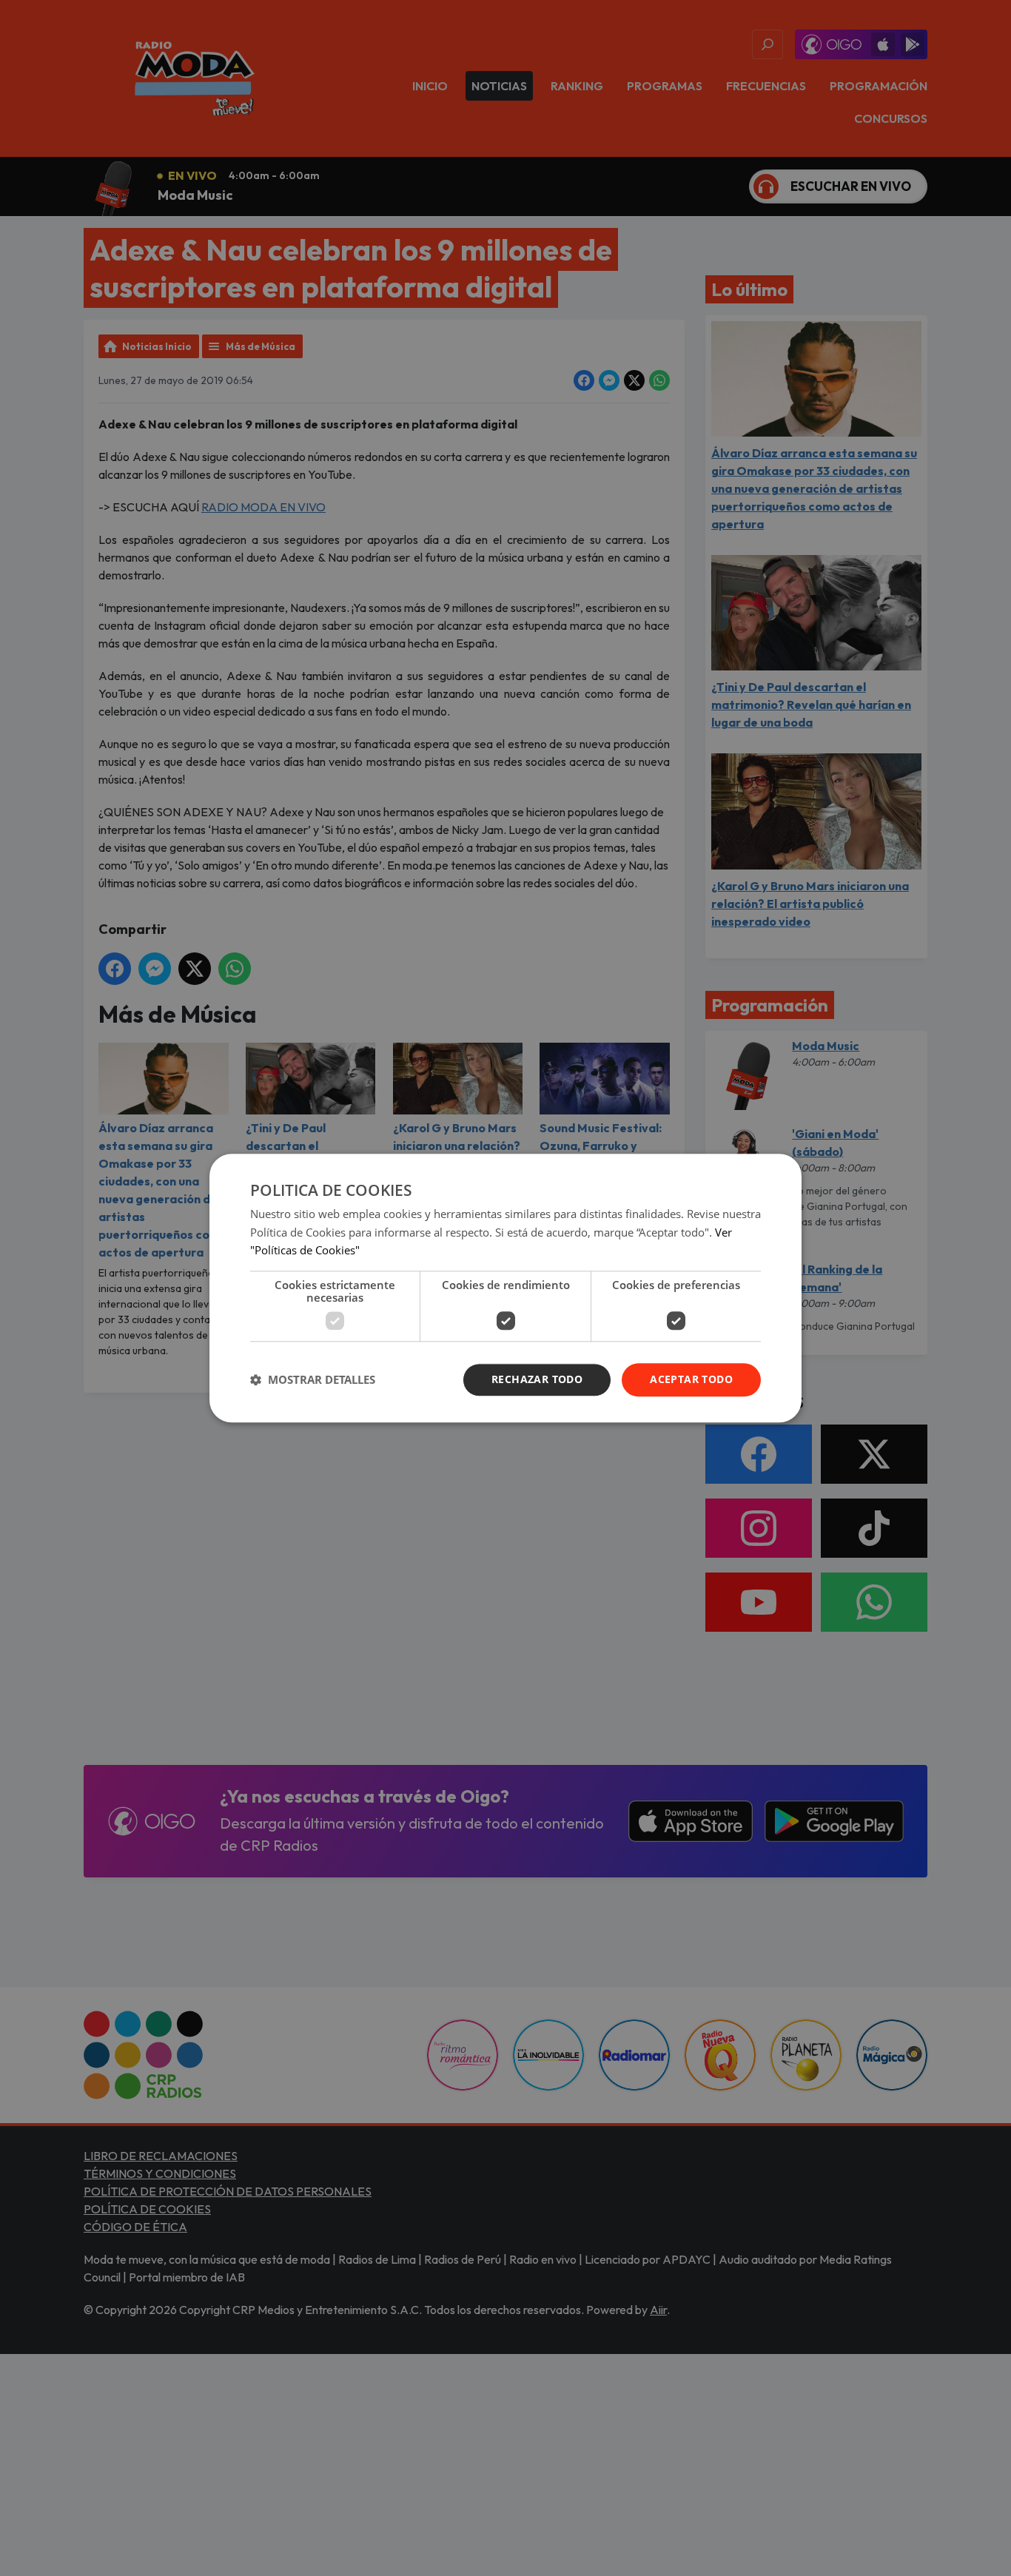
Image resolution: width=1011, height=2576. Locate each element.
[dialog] (505, 1288)
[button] (313, 1380)
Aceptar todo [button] (691, 1379)
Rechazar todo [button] (537, 1379)
